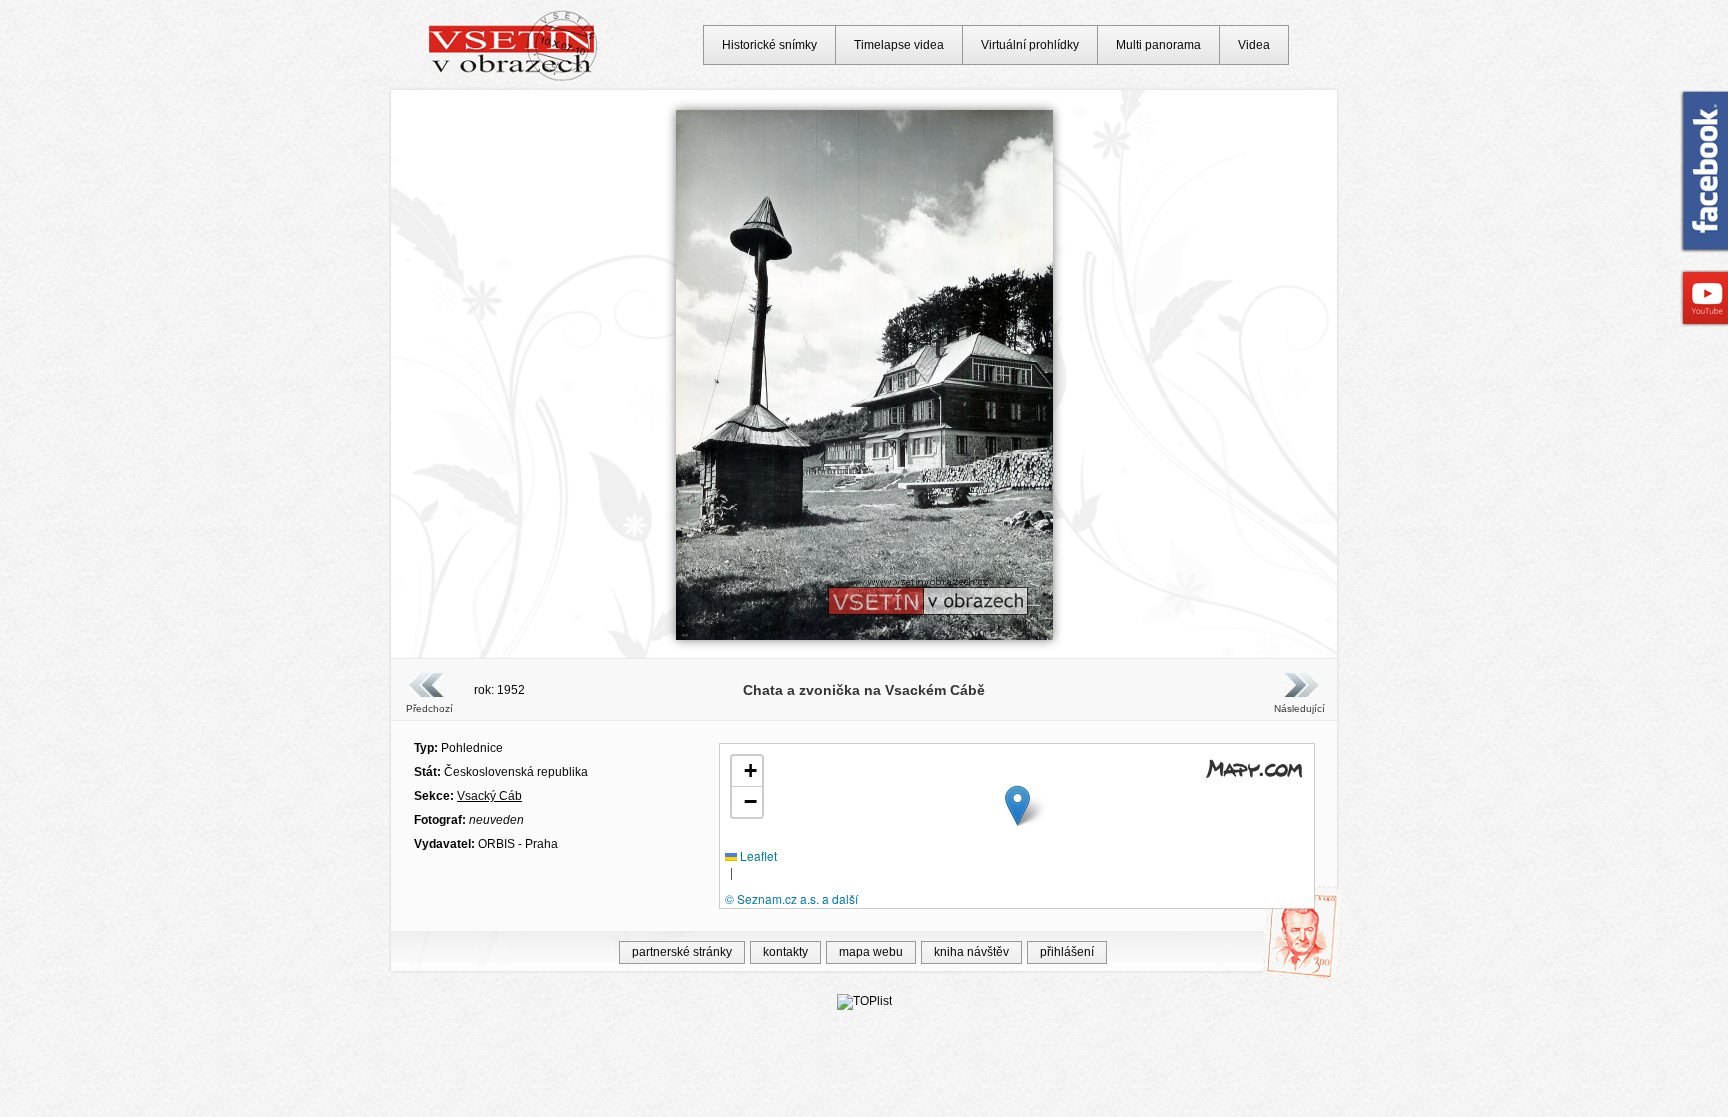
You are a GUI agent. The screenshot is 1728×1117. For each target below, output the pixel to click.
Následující (1299, 708)
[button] (1017, 805)
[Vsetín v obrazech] (513, 78)
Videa (1254, 45)
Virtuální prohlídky (1030, 45)
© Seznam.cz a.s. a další (791, 898)
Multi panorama (1158, 45)
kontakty (785, 952)
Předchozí (429, 708)
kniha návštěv (971, 952)
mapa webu (871, 952)
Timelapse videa (899, 45)
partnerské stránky (682, 952)
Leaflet (757, 855)
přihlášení (1067, 952)
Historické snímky (769, 45)
